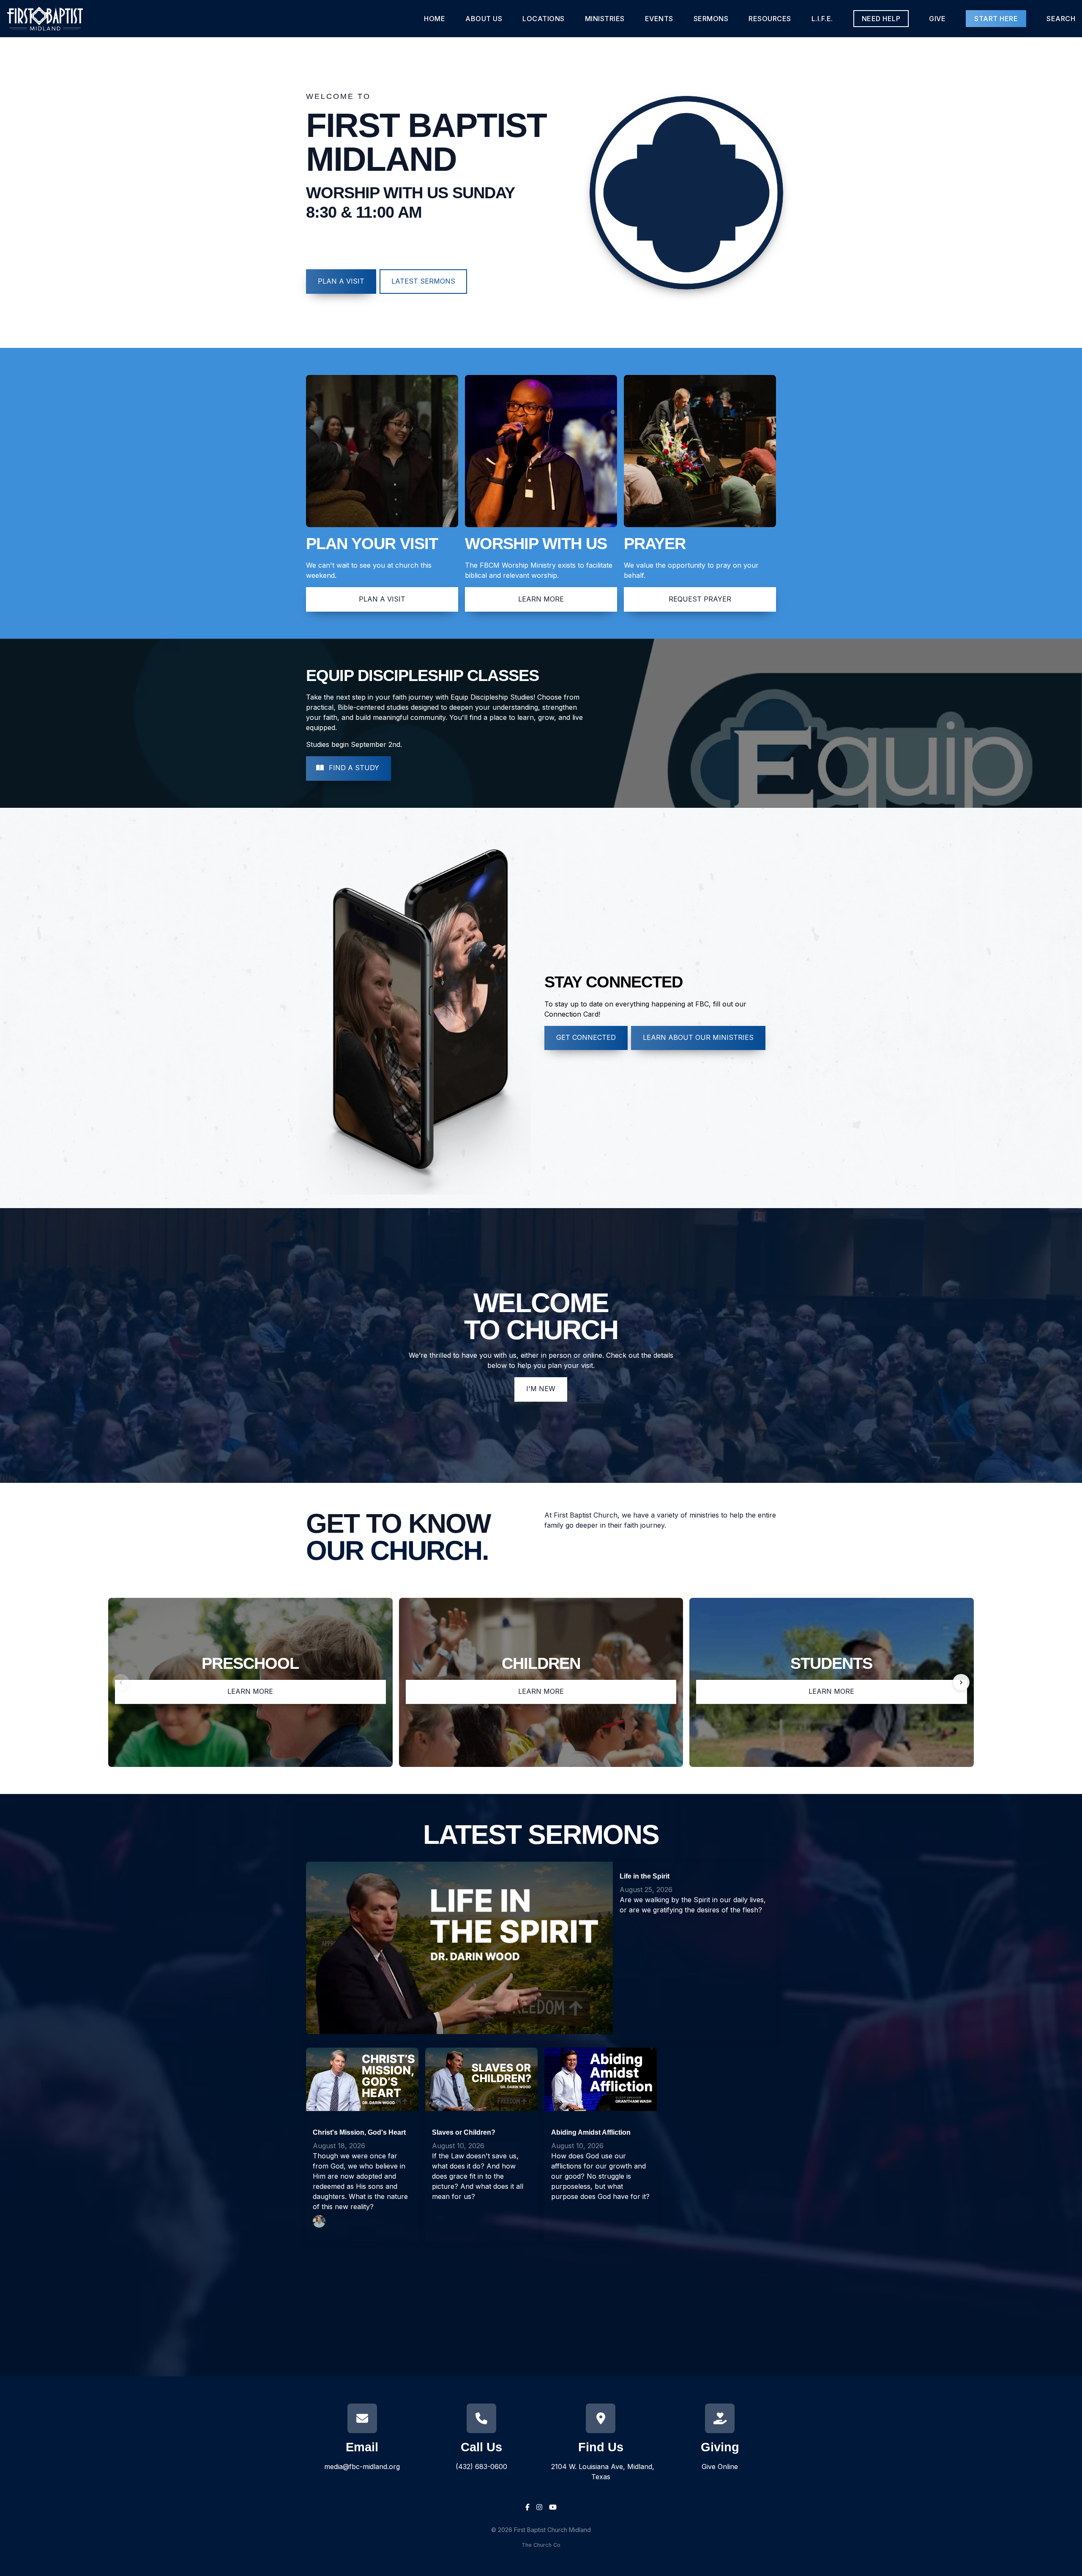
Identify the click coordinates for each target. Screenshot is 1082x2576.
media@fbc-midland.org (362, 2467)
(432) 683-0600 (481, 2467)
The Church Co (541, 2545)
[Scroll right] (961, 1682)
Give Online (720, 2467)
